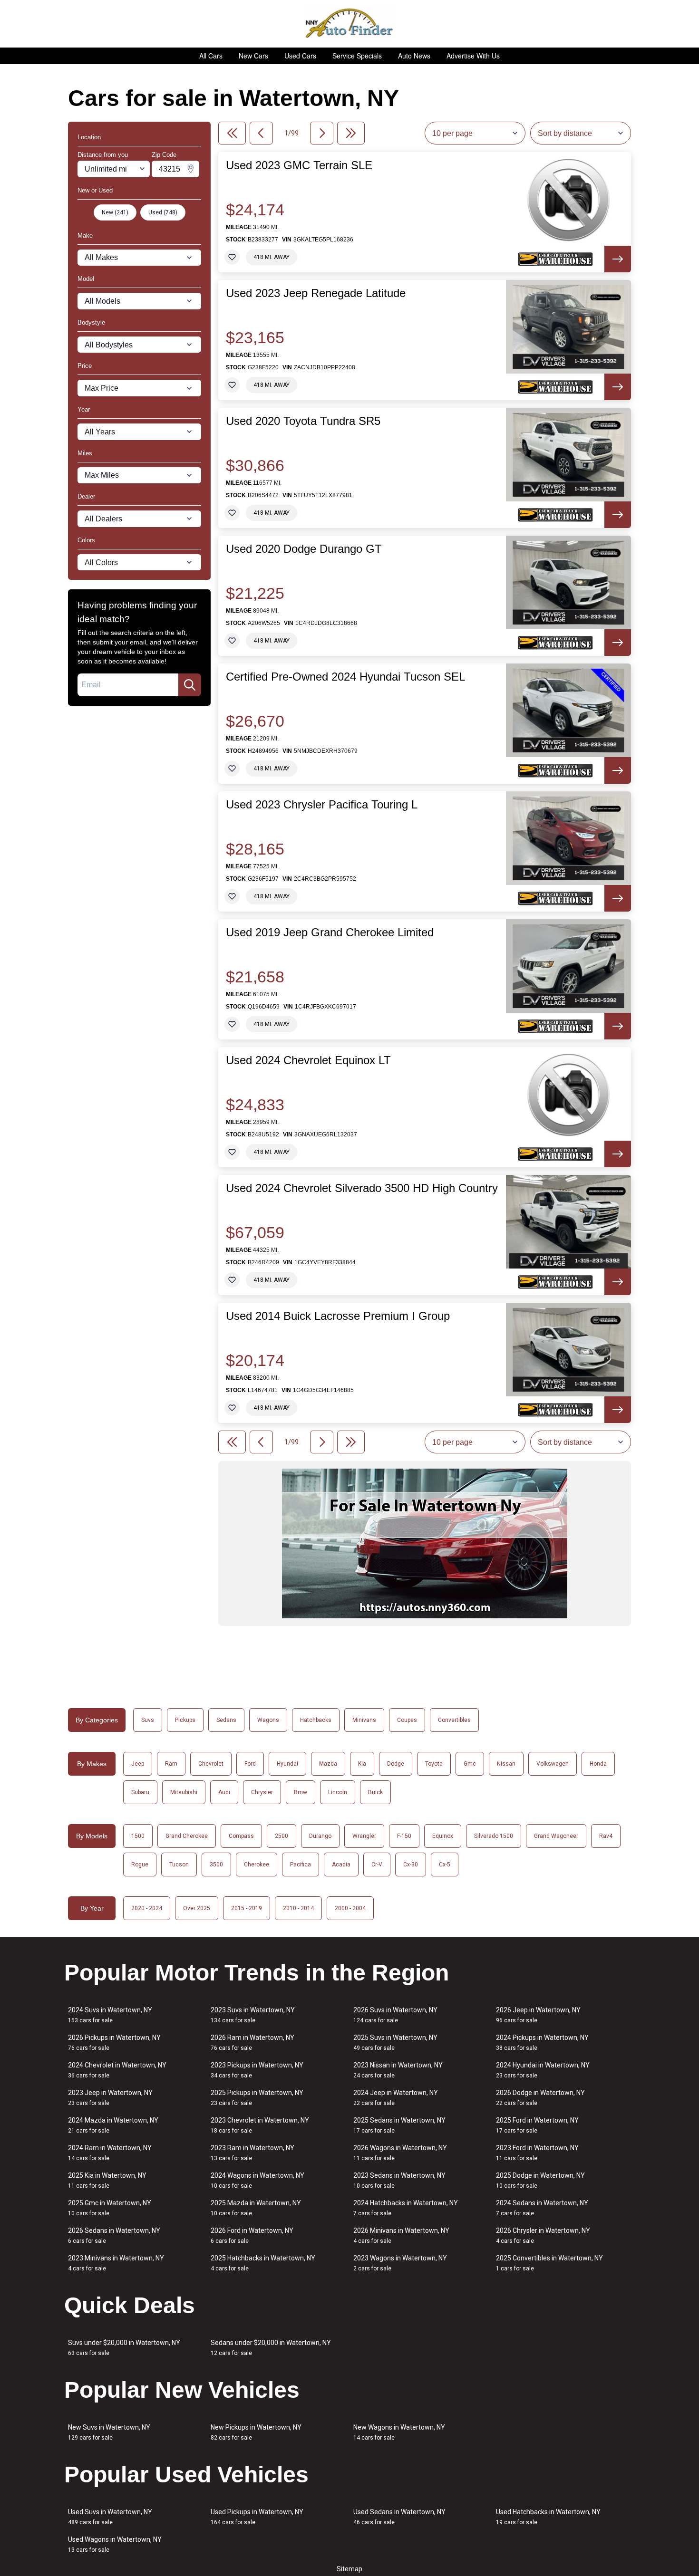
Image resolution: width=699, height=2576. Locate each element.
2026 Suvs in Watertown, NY (395, 2015)
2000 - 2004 (350, 1908)
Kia (362, 1764)
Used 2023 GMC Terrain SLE (299, 165)
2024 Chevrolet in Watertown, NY (117, 2070)
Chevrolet (211, 1764)
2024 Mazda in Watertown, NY (113, 2125)
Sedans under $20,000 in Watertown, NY (271, 2348)
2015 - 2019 (247, 1908)
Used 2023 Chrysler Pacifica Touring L (322, 805)
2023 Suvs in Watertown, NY (253, 2015)
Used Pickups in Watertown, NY (257, 2517)
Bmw (301, 1792)
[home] (350, 24)
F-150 (404, 1836)
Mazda (328, 1764)
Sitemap (349, 2569)
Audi (224, 1792)
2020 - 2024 (147, 1908)
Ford (250, 1764)
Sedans (226, 1720)
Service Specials (357, 56)
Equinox (443, 1836)
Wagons (268, 1720)
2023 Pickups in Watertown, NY (257, 2070)
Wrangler (364, 1836)
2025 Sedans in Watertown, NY (399, 2125)
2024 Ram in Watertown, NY (110, 2153)
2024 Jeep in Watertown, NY (396, 2098)
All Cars (211, 56)
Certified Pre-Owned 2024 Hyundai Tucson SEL (345, 677)
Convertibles (454, 1720)
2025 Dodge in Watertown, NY (540, 2180)
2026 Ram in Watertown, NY (252, 2043)
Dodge (396, 1764)
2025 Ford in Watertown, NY (537, 2125)
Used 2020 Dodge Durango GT (304, 549)
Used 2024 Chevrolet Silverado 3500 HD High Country (362, 1188)
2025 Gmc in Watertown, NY (110, 2208)
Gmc (470, 1764)
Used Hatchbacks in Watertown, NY (548, 2517)
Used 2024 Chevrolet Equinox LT (308, 1060)
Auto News (414, 56)
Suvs (148, 1720)
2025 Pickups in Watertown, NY (257, 2098)
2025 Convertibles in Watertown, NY (549, 2263)
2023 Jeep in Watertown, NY (110, 2098)
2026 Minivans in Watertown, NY (401, 2235)
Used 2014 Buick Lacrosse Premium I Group (338, 1316)
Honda (598, 1764)
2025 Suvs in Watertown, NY (395, 2043)
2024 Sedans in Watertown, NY (542, 2208)
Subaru (140, 1792)
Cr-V (377, 1865)
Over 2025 (197, 1908)
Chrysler (262, 1792)
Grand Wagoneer (556, 1836)
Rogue (140, 1865)
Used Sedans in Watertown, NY (399, 2517)
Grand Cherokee (187, 1836)
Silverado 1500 (494, 1836)
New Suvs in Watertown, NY (109, 2432)
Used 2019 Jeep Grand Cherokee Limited (330, 932)
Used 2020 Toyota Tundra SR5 (303, 421)
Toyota (434, 1764)
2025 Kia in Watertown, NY (107, 2180)
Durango (320, 1836)
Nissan (506, 1764)
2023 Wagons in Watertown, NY (400, 2263)
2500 (282, 1836)
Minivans (364, 1720)
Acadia (341, 1865)
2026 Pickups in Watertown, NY (114, 2043)
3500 (216, 1865)
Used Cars (300, 56)
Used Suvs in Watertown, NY (110, 2517)
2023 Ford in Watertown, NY (537, 2153)
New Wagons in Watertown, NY (399, 2432)
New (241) (115, 212)
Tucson (179, 1865)
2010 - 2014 (298, 1908)
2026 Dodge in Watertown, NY (540, 2098)
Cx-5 (445, 1865)
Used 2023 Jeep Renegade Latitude (316, 293)
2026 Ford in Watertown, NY (252, 2235)
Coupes (407, 1720)
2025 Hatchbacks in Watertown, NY (263, 2263)
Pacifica (301, 1865)
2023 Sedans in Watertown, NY (399, 2180)
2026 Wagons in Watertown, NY (400, 2153)
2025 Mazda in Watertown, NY (256, 2208)
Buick (375, 1792)
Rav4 (606, 1836)
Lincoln (338, 1792)
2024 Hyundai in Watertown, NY (543, 2070)
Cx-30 (411, 1865)
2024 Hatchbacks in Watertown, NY (406, 2208)
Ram (171, 1764)
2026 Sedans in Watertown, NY (114, 2235)
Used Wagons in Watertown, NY (115, 2544)
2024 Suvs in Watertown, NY (110, 2015)
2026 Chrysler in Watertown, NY (543, 2235)
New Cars (253, 56)
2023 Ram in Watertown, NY (252, 2153)
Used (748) (163, 212)
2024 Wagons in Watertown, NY (257, 2180)
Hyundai (287, 1764)
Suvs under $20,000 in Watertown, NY (124, 2348)
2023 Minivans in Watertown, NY (116, 2263)
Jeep (138, 1764)
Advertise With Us (473, 56)
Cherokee (257, 1865)
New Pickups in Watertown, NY (256, 2432)
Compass (241, 1836)
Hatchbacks (316, 1720)
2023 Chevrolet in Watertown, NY (260, 2125)
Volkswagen (553, 1764)
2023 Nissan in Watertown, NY (398, 2070)
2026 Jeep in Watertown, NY (538, 2015)
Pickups (185, 1720)
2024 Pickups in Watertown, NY (542, 2043)
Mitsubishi (184, 1792)
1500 (138, 1836)
